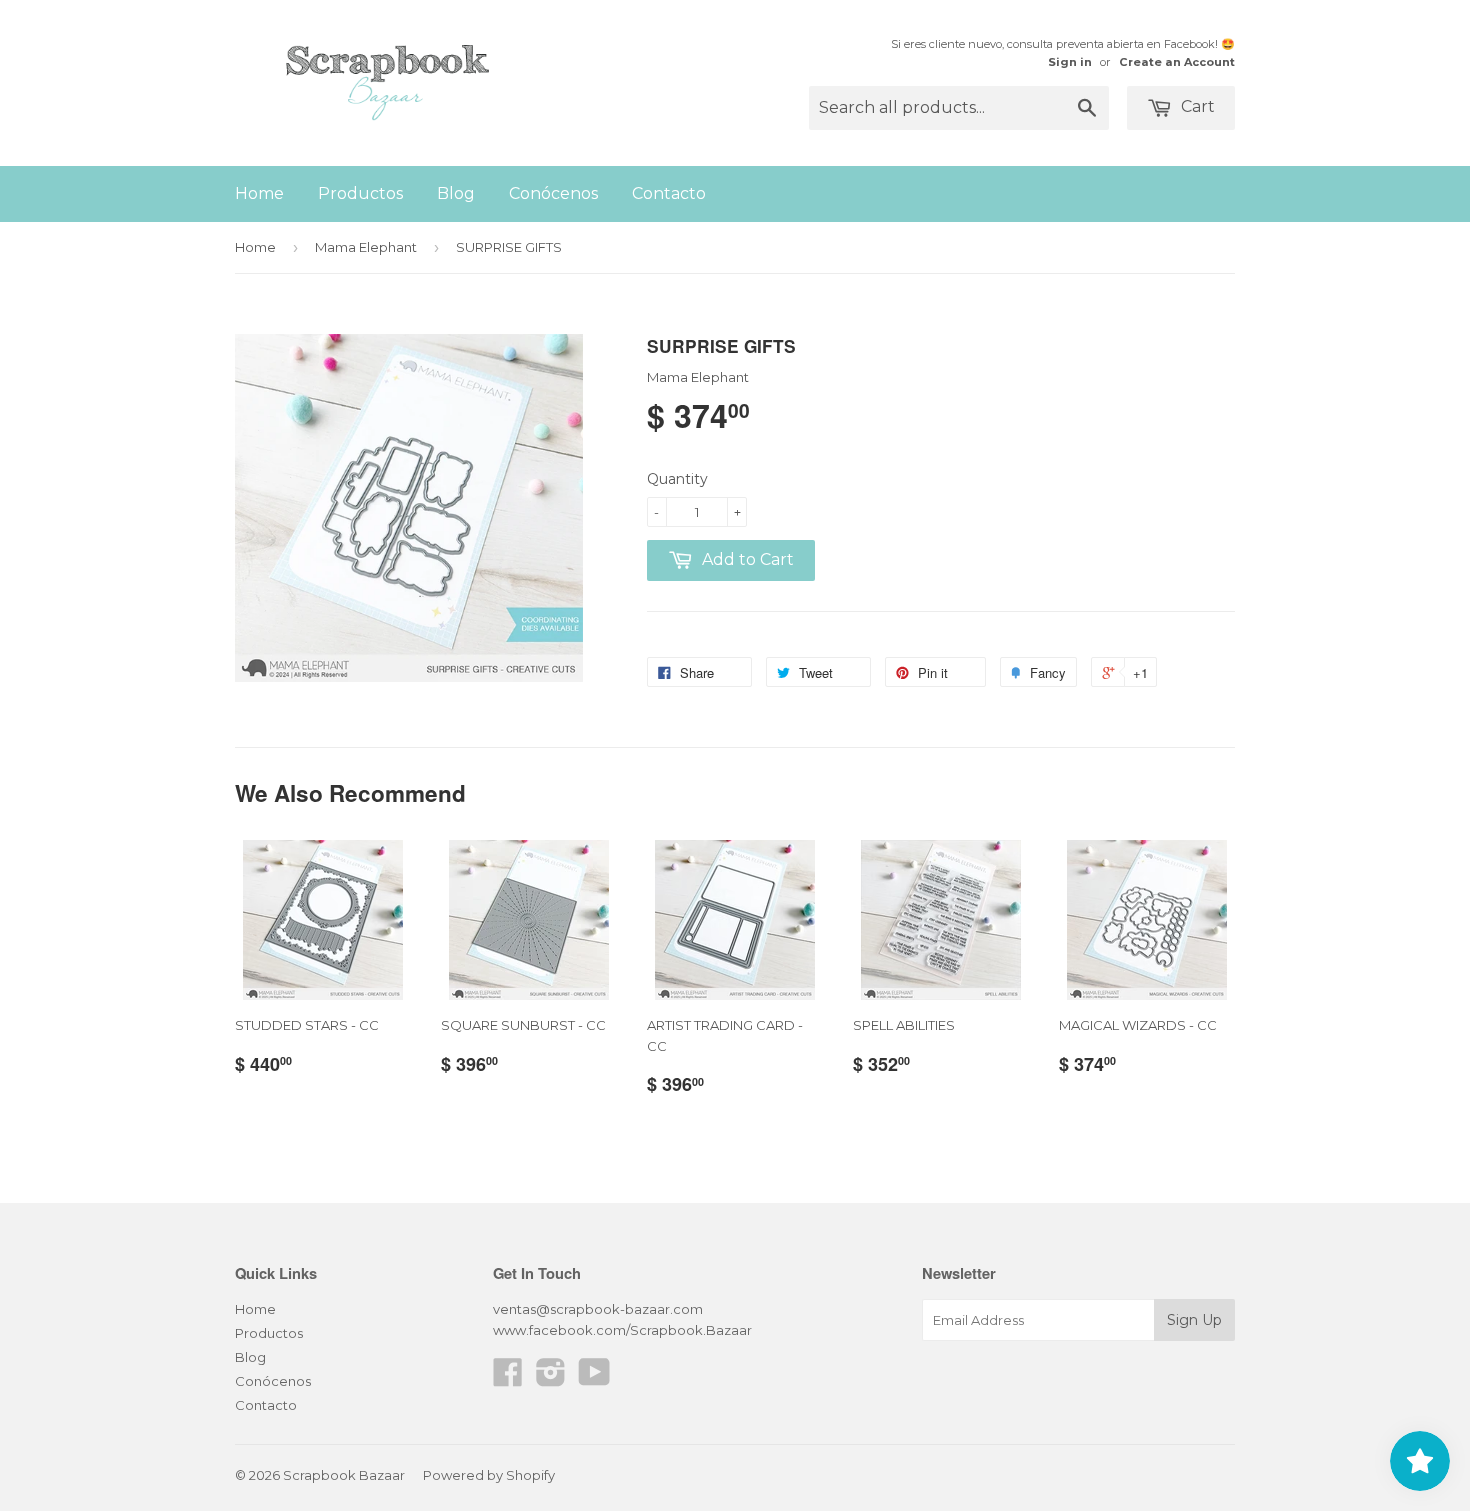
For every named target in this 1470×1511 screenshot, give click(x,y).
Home (259, 193)
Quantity (677, 479)
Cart (1196, 106)
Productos (360, 193)
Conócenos (553, 193)
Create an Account (1177, 62)
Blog (456, 193)
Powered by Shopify (489, 1475)
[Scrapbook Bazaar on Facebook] (508, 1379)
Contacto (669, 193)
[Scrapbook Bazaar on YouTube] (594, 1379)
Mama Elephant (366, 247)
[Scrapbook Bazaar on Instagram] (551, 1379)
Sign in (1070, 62)
